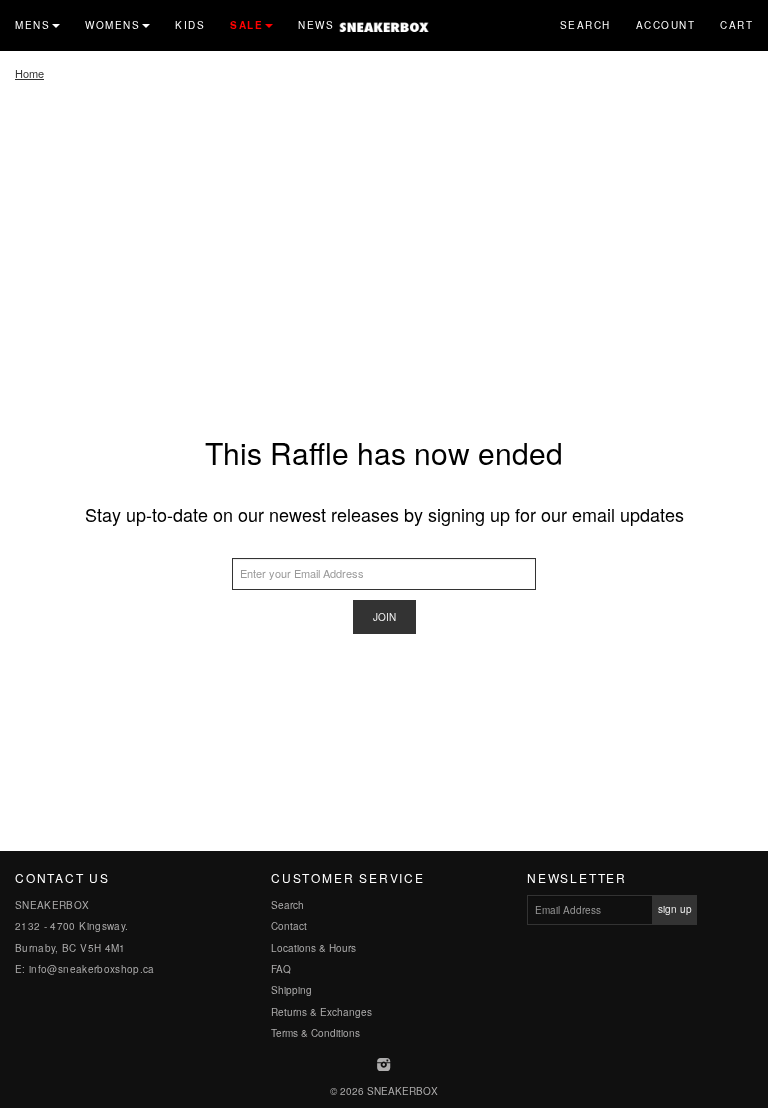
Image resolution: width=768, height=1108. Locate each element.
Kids (190, 25)
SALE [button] (246, 25)
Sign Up (675, 909)
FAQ (281, 969)
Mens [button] (32, 25)
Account (666, 25)
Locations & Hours (313, 948)
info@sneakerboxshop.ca (92, 969)
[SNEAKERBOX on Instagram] (384, 1066)
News (316, 25)
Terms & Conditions (315, 1033)
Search (585, 25)
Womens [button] (112, 25)
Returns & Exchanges (321, 1012)
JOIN (384, 617)
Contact (289, 926)
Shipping (291, 990)
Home (29, 73)
